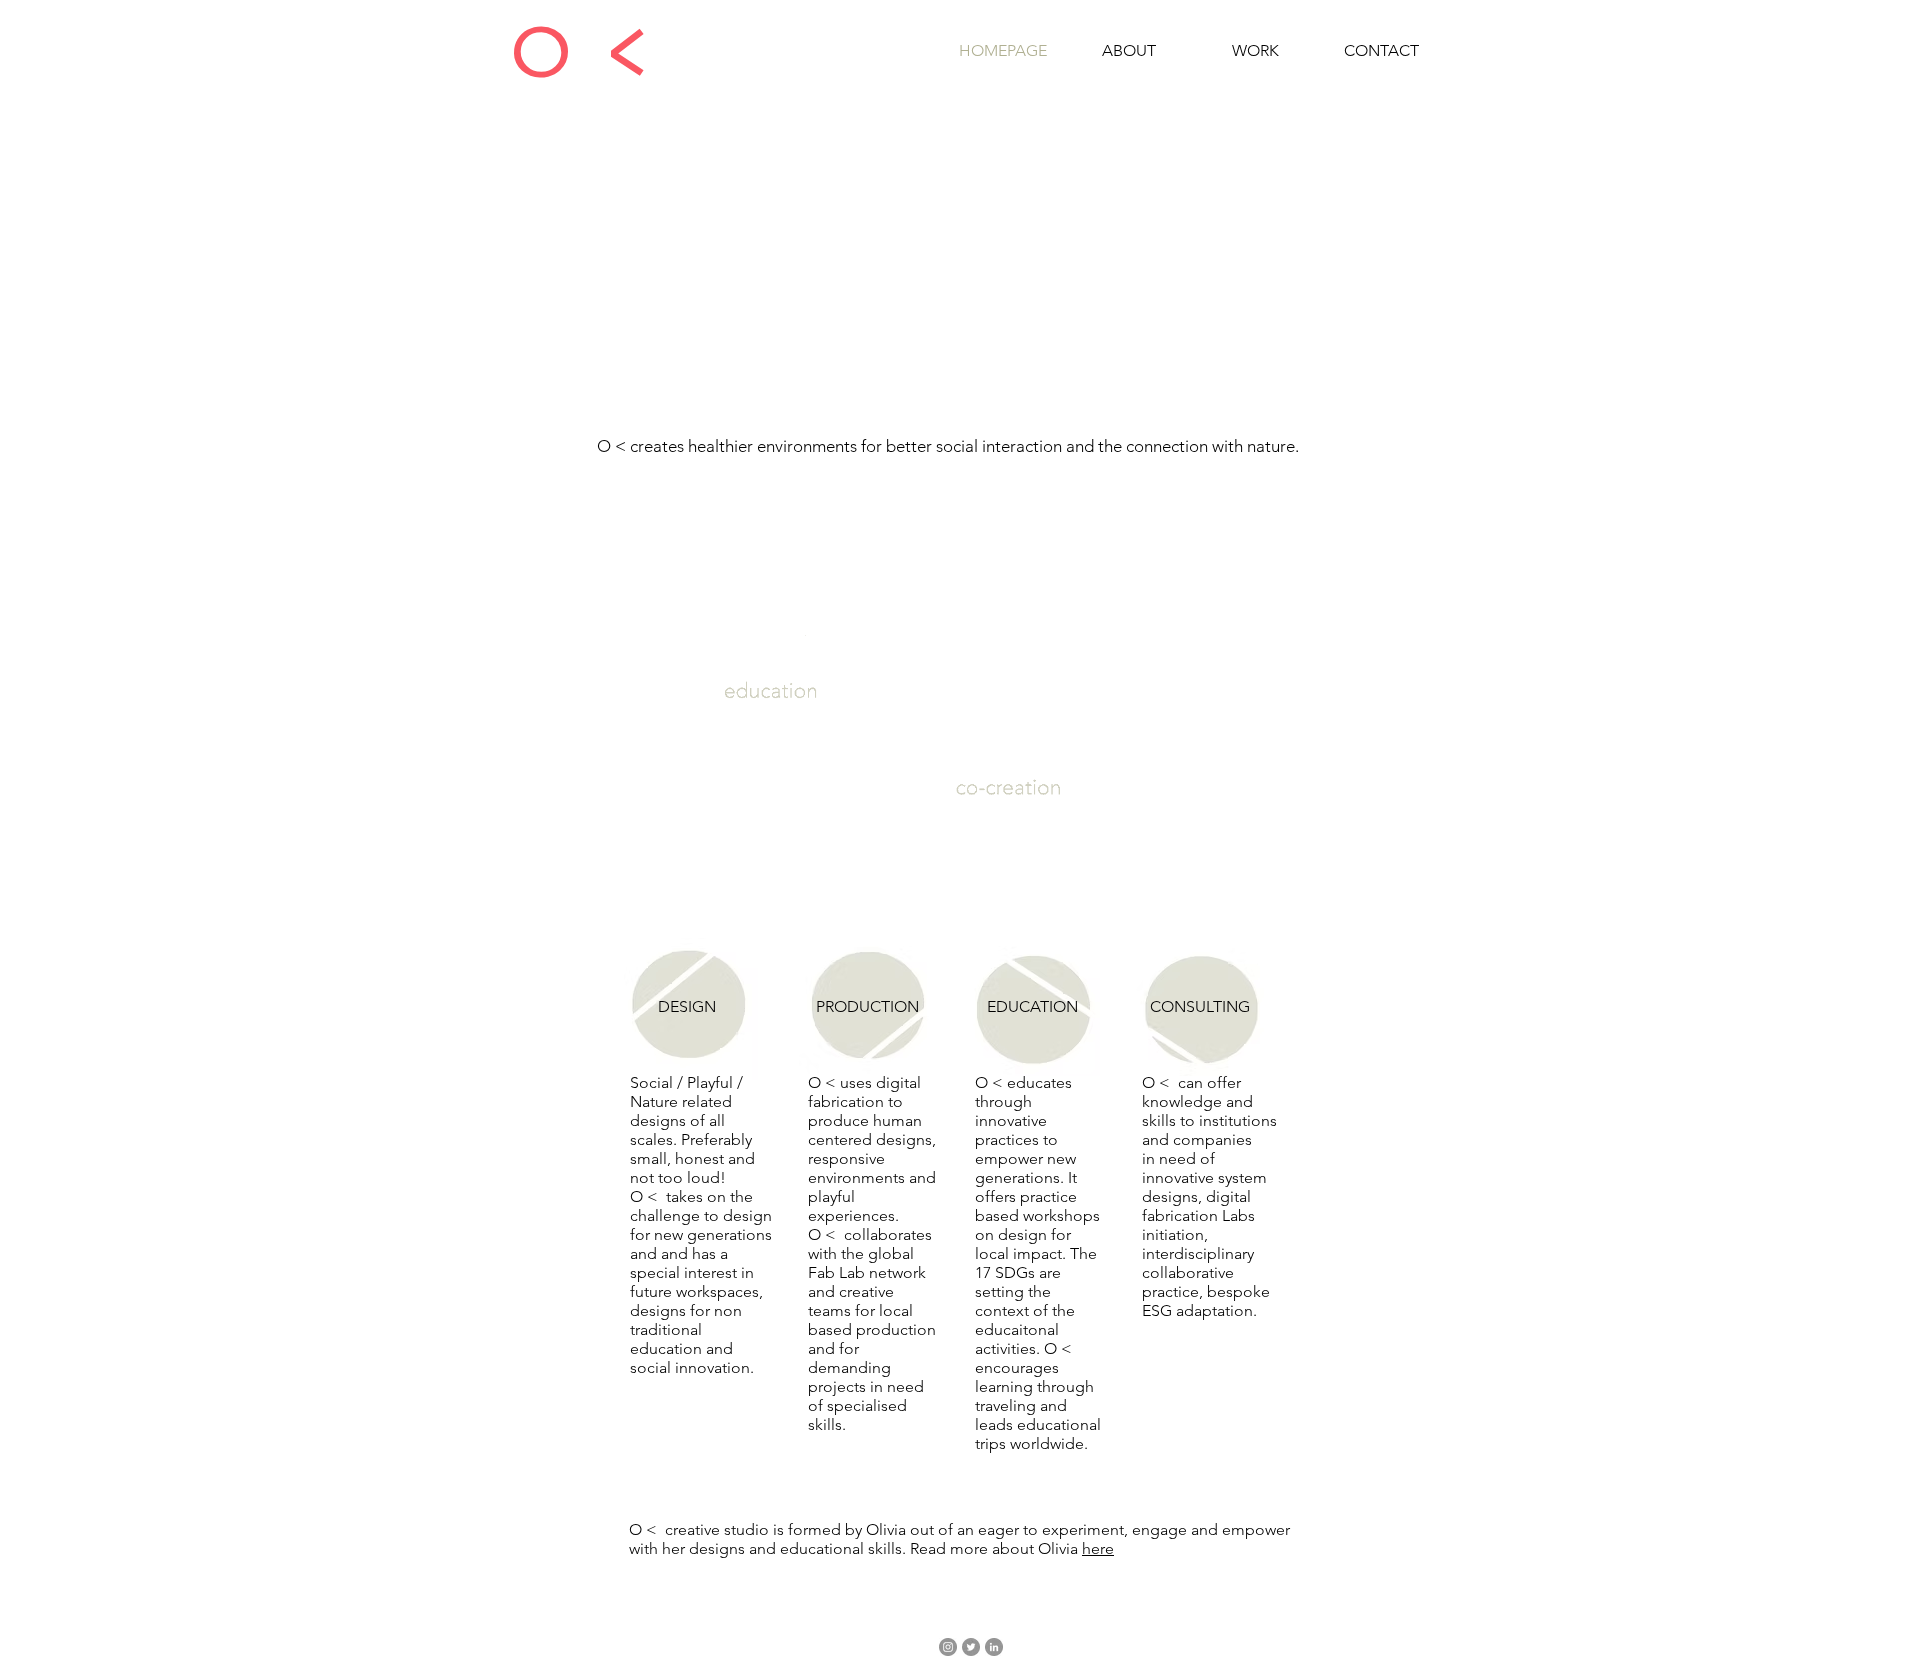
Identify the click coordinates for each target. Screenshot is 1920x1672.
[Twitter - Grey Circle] (971, 1647)
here (1098, 1548)
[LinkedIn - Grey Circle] (994, 1647)
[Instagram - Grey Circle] (948, 1647)
